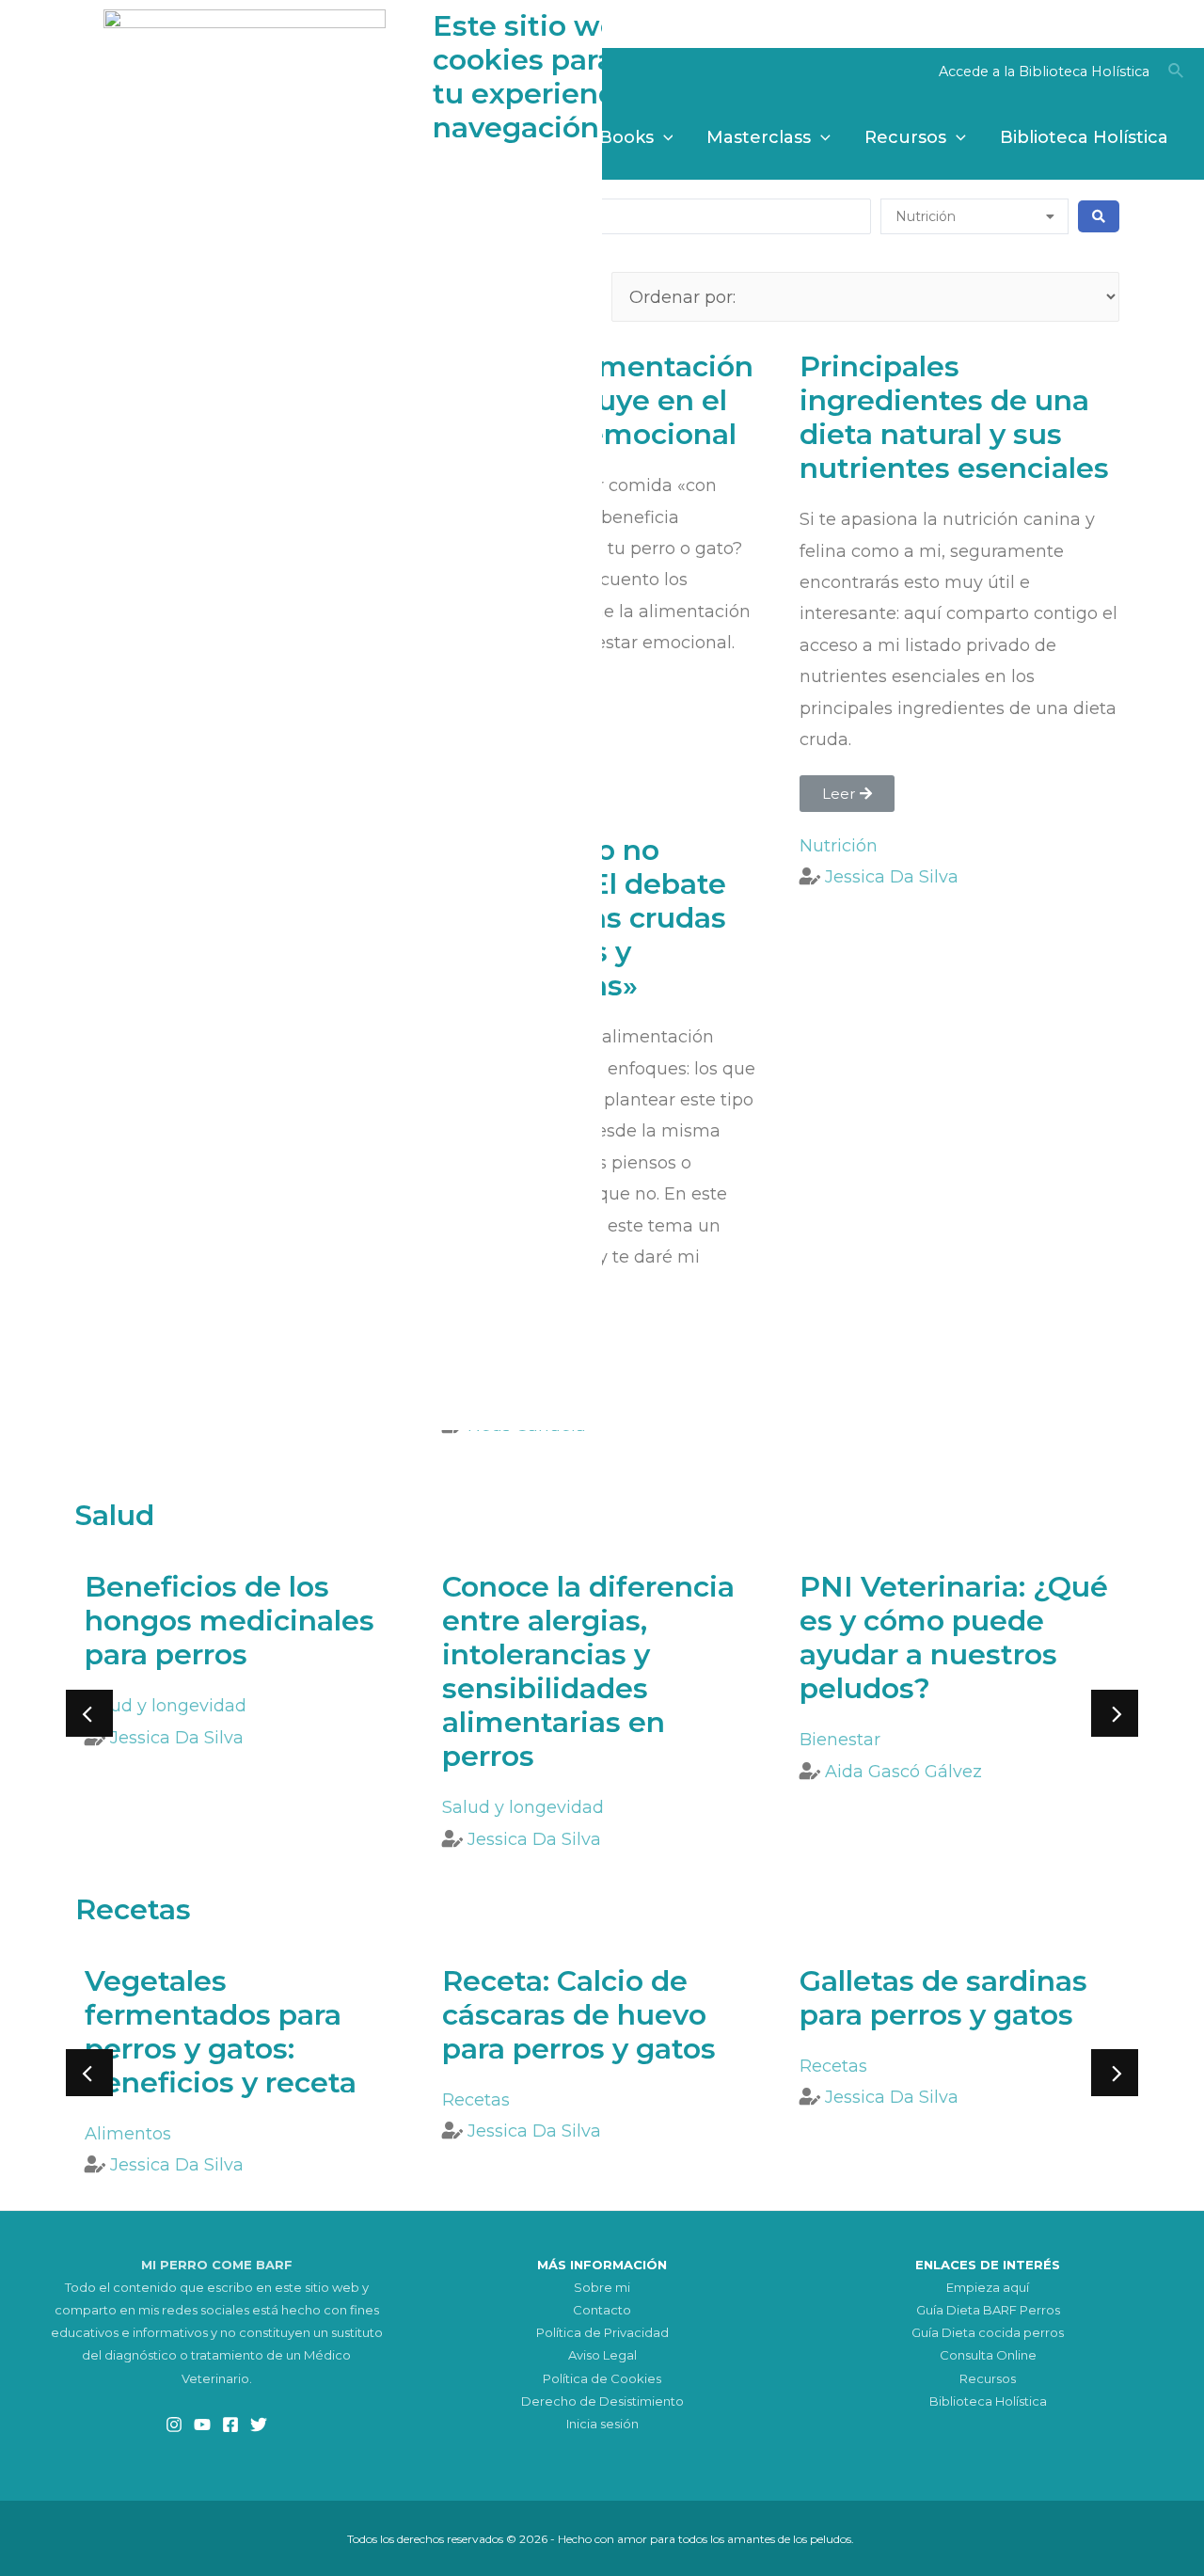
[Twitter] (259, 2425)
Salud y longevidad (166, 1706)
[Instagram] (174, 2425)
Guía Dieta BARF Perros (988, 2310)
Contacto (602, 2310)
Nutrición (839, 846)
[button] (847, 794)
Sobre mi (602, 2287)
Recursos (988, 2378)
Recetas (476, 2100)
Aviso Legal (602, 2355)
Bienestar (840, 1740)
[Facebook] (230, 2425)
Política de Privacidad (602, 2332)
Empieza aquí (988, 2287)
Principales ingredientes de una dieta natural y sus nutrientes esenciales (954, 417)
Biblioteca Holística (988, 2401)
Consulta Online (988, 2355)
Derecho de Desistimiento (602, 2401)
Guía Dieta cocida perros (988, 2332)
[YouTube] (202, 2425)
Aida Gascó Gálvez (903, 1772)
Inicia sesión (602, 2424)
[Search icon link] (1177, 73)
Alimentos (128, 2134)
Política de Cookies (602, 2378)
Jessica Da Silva (892, 877)
